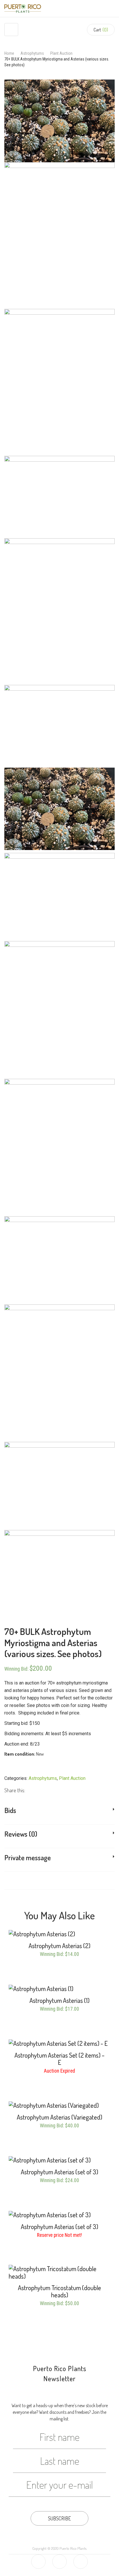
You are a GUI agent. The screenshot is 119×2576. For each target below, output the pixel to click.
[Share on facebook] (29, 1790)
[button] (101, 30)
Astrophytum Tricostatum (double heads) (59, 2291)
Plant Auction (61, 53)
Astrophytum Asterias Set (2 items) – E (59, 2059)
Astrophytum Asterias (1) (59, 2000)
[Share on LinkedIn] (43, 1790)
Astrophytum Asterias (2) (59, 1946)
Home (9, 53)
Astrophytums (32, 53)
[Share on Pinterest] (50, 1790)
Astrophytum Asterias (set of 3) (59, 2172)
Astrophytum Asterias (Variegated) (59, 2117)
